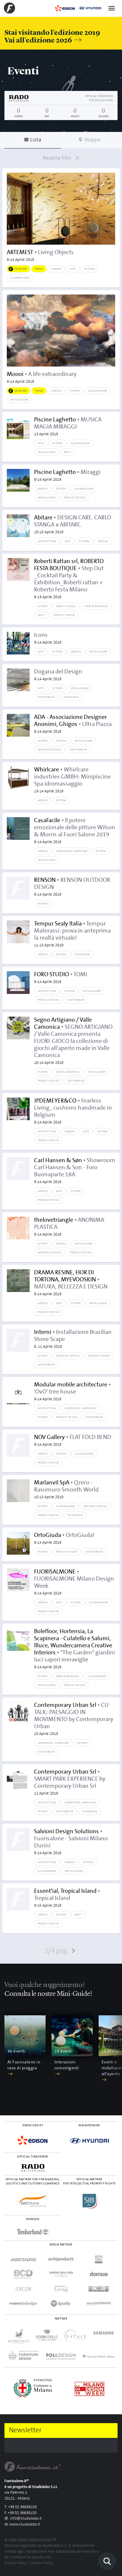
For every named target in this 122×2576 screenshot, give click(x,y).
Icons (48, 638)
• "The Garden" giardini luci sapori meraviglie (74, 1649)
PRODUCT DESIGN (74, 498)
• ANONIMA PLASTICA (69, 1227)
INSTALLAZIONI (19, 400)
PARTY (68, 452)
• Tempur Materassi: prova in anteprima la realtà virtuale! (72, 934)
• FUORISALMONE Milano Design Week (74, 1582)
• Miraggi (67, 475)
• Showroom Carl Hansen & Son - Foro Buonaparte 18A (75, 1171)
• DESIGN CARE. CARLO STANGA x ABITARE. (73, 524)
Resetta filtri (58, 158)
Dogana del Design (58, 675)
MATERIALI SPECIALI (50, 750)
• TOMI (61, 978)
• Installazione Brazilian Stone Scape (73, 1339)
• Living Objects (40, 256)
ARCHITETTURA (47, 541)
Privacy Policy (16, 2563)
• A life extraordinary (42, 377)
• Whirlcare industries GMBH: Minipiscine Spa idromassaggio (72, 780)
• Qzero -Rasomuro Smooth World (66, 1489)
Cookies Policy (41, 2563)
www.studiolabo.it (25, 2525)
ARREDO (56, 269)
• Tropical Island (67, 1898)
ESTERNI (89, 269)
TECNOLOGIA (71, 697)
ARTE (73, 269)
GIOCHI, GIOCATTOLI (68, 1072)
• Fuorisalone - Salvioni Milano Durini (71, 1842)
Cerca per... (107, 2561)
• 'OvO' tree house (72, 1391)
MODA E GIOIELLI (66, 606)
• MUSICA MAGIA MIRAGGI (68, 426)
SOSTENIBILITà (46, 697)
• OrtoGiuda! (64, 1538)
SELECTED (21, 269)
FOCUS (39, 269)
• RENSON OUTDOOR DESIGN (72, 887)
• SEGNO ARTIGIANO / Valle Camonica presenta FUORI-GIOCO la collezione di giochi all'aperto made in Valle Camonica (73, 1041)
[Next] (115, 2052)
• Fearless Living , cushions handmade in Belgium (73, 1111)
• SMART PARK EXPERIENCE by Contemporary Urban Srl (70, 1782)
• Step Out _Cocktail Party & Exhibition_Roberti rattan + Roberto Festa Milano (69, 579)
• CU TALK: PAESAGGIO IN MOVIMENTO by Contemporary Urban (74, 1719)
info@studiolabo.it (26, 2519)
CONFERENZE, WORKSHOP (72, 851)
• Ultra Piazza (73, 724)
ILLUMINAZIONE (20, 278)
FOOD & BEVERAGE (96, 606)
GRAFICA (103, 541)
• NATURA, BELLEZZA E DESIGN (71, 1283)
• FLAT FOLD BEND (73, 1440)
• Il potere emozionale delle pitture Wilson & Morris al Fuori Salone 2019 (75, 831)
